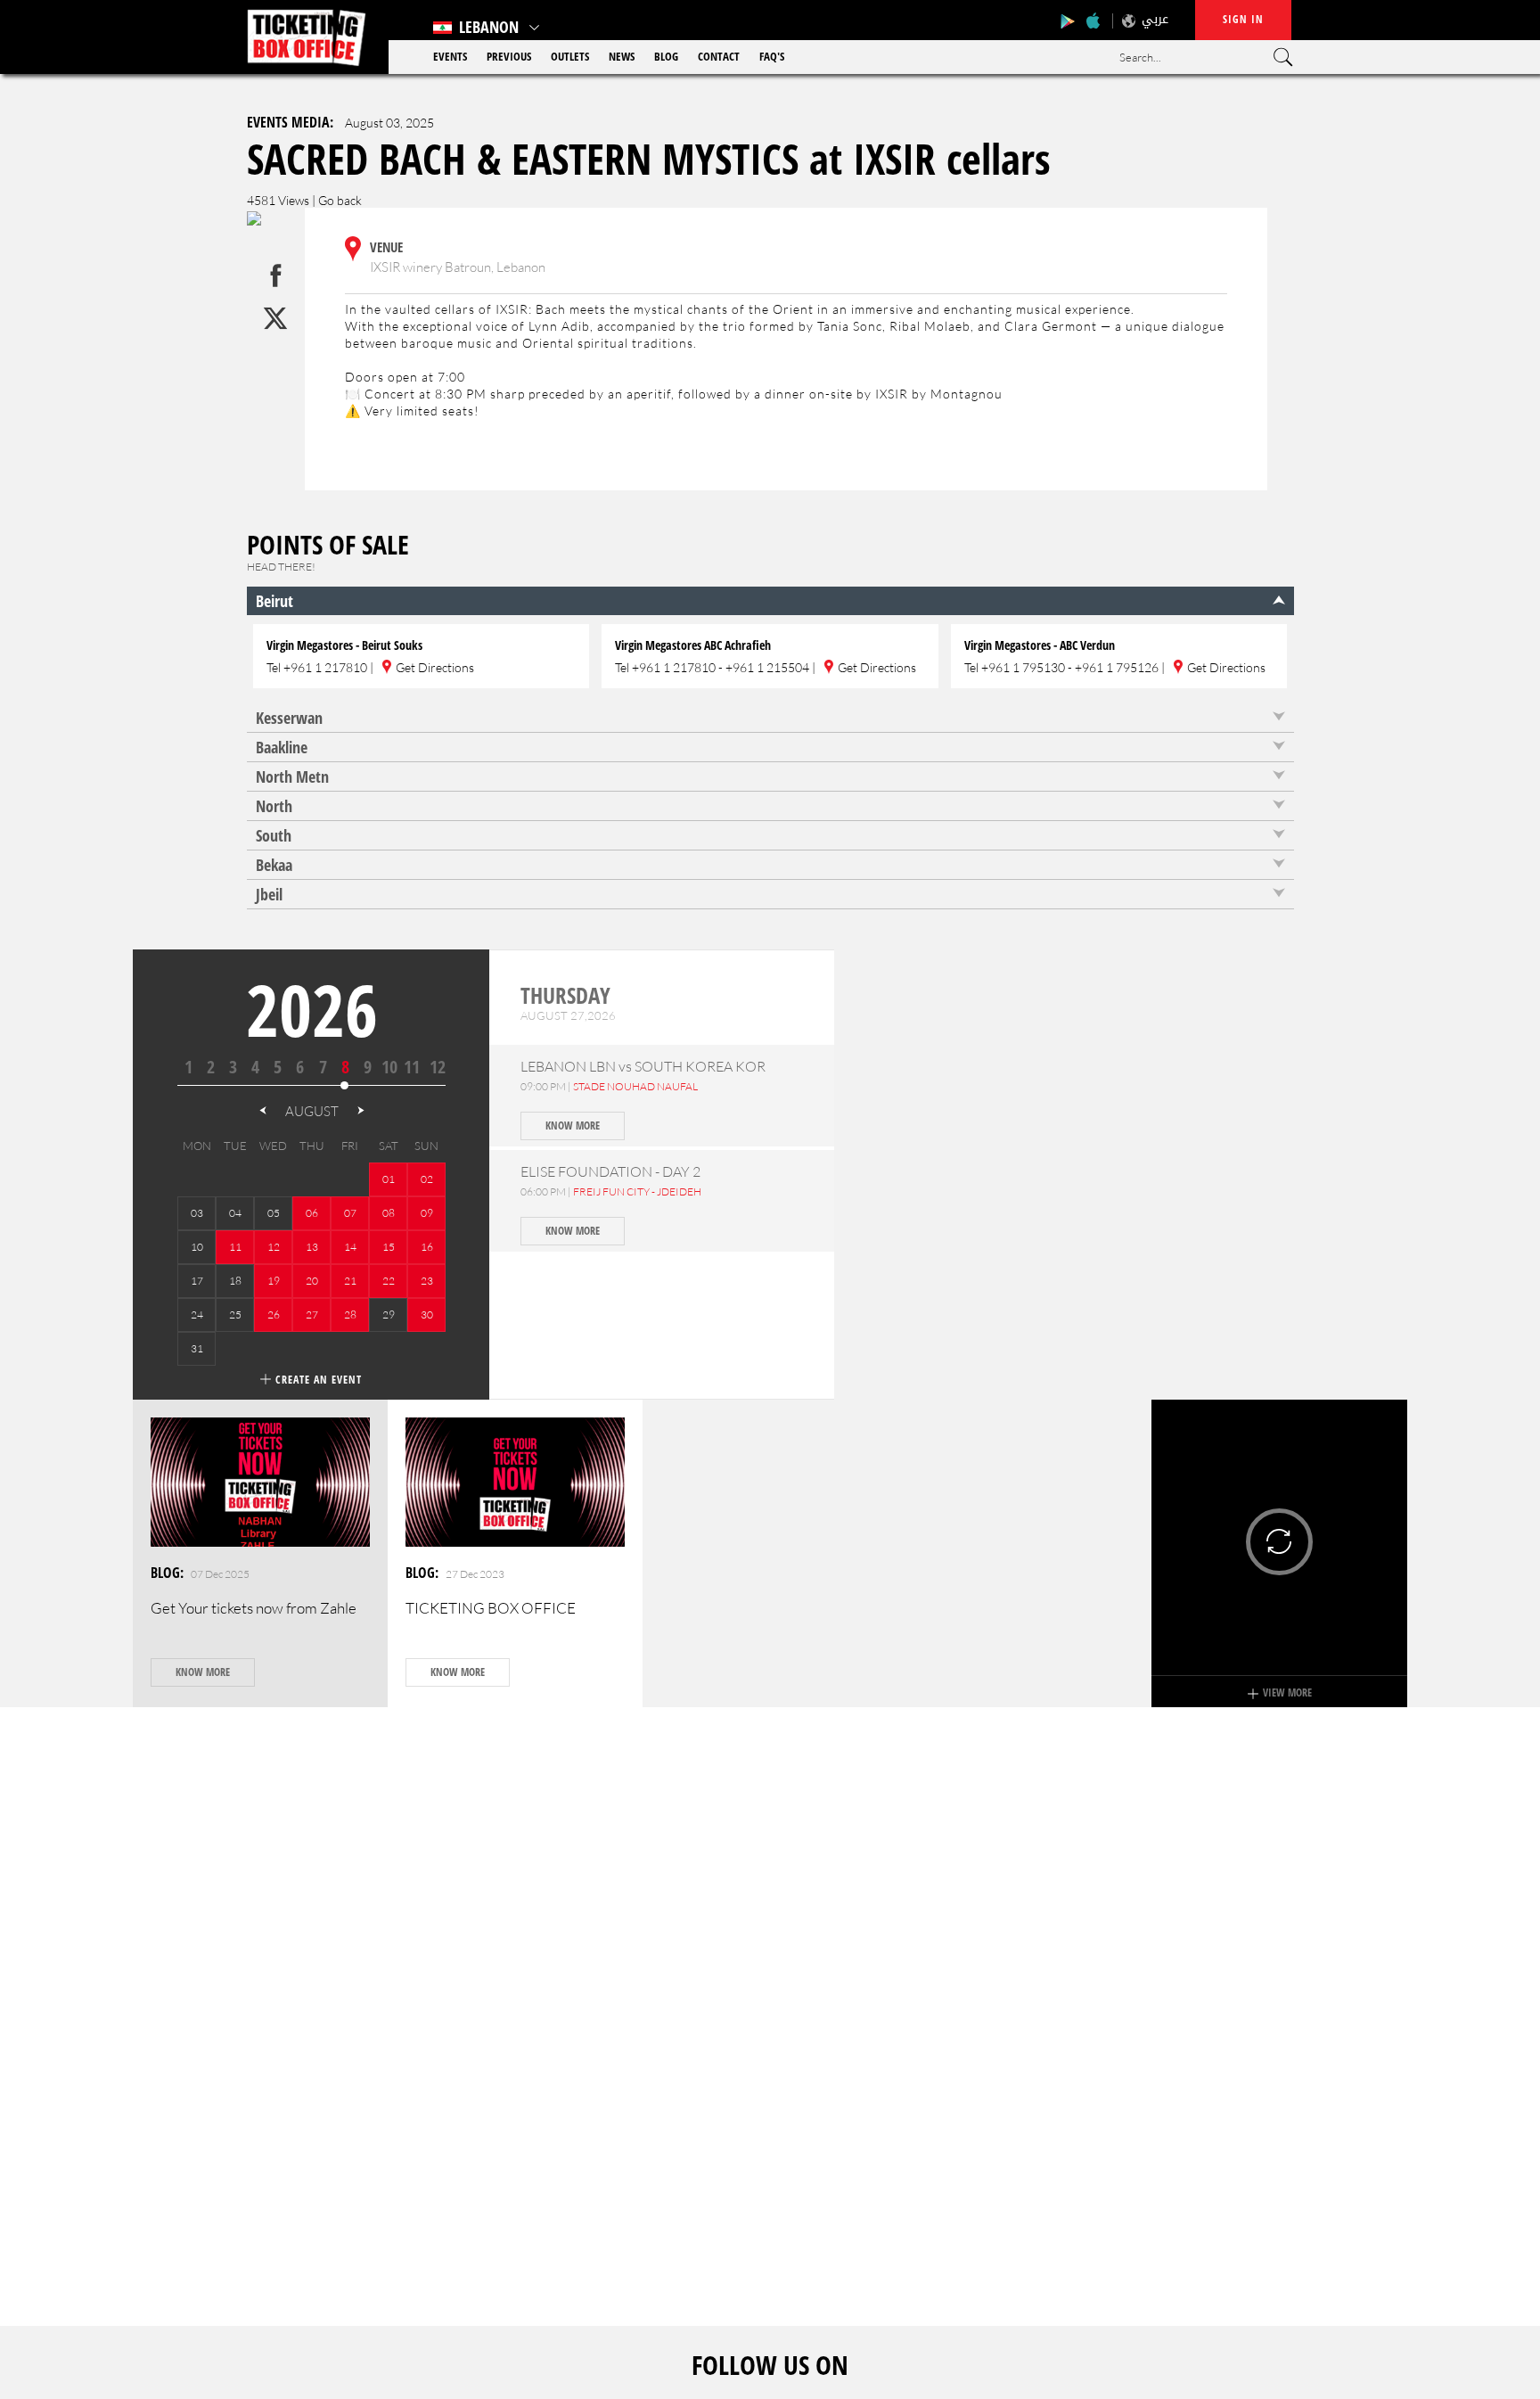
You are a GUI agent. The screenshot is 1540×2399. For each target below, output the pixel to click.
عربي (1155, 19)
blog (666, 56)
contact (719, 56)
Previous (509, 56)
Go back (340, 200)
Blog (165, 1573)
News (622, 56)
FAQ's (772, 56)
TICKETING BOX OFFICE (491, 1608)
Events (450, 56)
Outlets (570, 56)
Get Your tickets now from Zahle (254, 1608)
